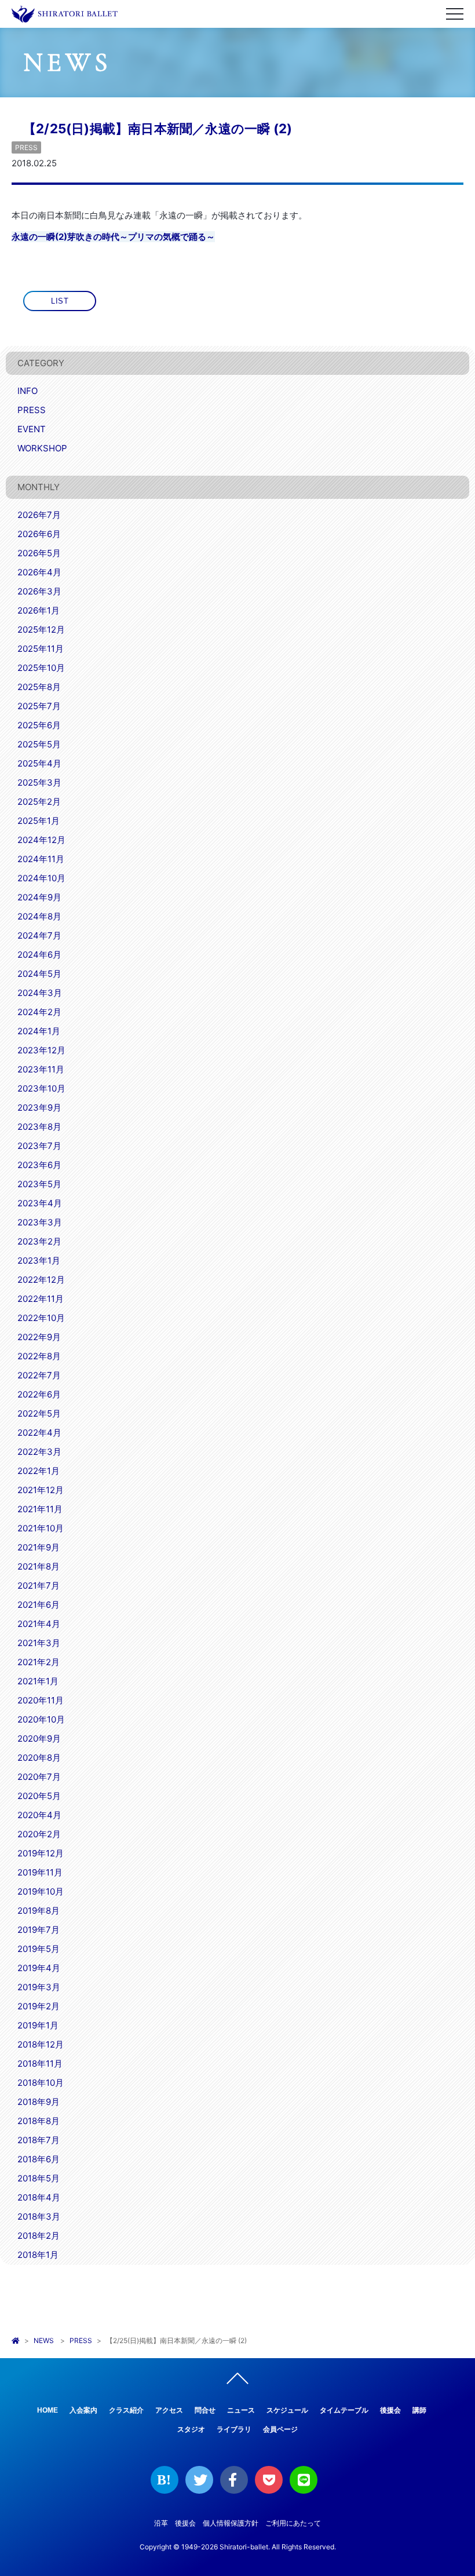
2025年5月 (39, 744)
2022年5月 (39, 1413)
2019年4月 (39, 1968)
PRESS (26, 147)
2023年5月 (39, 1184)
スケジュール (287, 2410)
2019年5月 (39, 1949)
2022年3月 (39, 1452)
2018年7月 (39, 2140)
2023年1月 (39, 1260)
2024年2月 (39, 1012)
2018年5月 (39, 2178)
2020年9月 (39, 1738)
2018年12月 (41, 2044)
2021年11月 (40, 1509)
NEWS (44, 2340)
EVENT (32, 429)
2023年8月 (39, 1127)
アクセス (169, 2410)
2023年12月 (41, 1050)
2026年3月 (39, 591)
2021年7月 (39, 1586)
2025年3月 (39, 782)
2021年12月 (41, 1490)
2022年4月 (39, 1433)
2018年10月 (41, 2083)
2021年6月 (39, 1605)
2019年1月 (38, 2025)
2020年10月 (41, 1719)
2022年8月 (39, 1356)
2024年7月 (39, 935)
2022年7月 (39, 1375)
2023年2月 (39, 1241)
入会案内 (83, 2410)
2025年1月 (39, 821)
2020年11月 (41, 1700)
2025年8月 (39, 687)
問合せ (205, 2410)
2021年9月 (39, 1547)
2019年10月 (41, 1891)
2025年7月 (39, 706)
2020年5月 (39, 1796)
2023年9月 (39, 1108)
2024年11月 (41, 859)
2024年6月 (39, 955)
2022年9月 (39, 1337)
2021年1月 (38, 1681)
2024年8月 (39, 916)
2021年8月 (39, 1566)
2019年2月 (39, 2006)
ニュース (241, 2410)
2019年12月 (41, 1853)
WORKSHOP (42, 448)
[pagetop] (237, 2381)
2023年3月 (40, 1222)
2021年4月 (39, 1624)
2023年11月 (41, 1069)
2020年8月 (39, 1758)
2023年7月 (39, 1146)
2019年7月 (39, 1930)
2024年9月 (39, 897)
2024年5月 (39, 974)
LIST (60, 301)
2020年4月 (39, 1815)
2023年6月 (39, 1165)
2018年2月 (39, 2236)
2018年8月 (39, 2121)
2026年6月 (39, 534)
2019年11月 (40, 1872)
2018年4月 (39, 2197)
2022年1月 (39, 1471)
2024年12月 (41, 840)
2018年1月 (38, 2255)
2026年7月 (39, 515)
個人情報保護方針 (231, 2523)
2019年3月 (39, 1987)
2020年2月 (39, 1834)
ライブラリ (234, 2429)
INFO (28, 391)
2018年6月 (39, 2159)
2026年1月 (39, 610)
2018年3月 (39, 2216)
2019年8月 (39, 1911)
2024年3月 (40, 993)
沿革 (161, 2523)
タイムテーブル (344, 2410)
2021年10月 (41, 1528)
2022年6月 (39, 1394)
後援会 (390, 2410)
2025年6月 (39, 725)
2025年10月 (41, 668)
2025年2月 (39, 802)
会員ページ (280, 2429)
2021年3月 (39, 1643)
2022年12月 (41, 1280)
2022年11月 (41, 1299)
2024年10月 (41, 878)
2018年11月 (40, 2064)
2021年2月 (39, 1662)
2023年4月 (40, 1203)
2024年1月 (39, 1031)
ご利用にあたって (293, 2523)
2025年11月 (41, 649)
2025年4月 (39, 763)
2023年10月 (41, 1088)
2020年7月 (39, 1777)
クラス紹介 (126, 2410)
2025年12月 (41, 630)
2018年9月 (39, 2102)
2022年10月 (41, 1318)
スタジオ (191, 2429)
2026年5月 (39, 553)
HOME (47, 2410)
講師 (419, 2410)
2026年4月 (39, 572)
